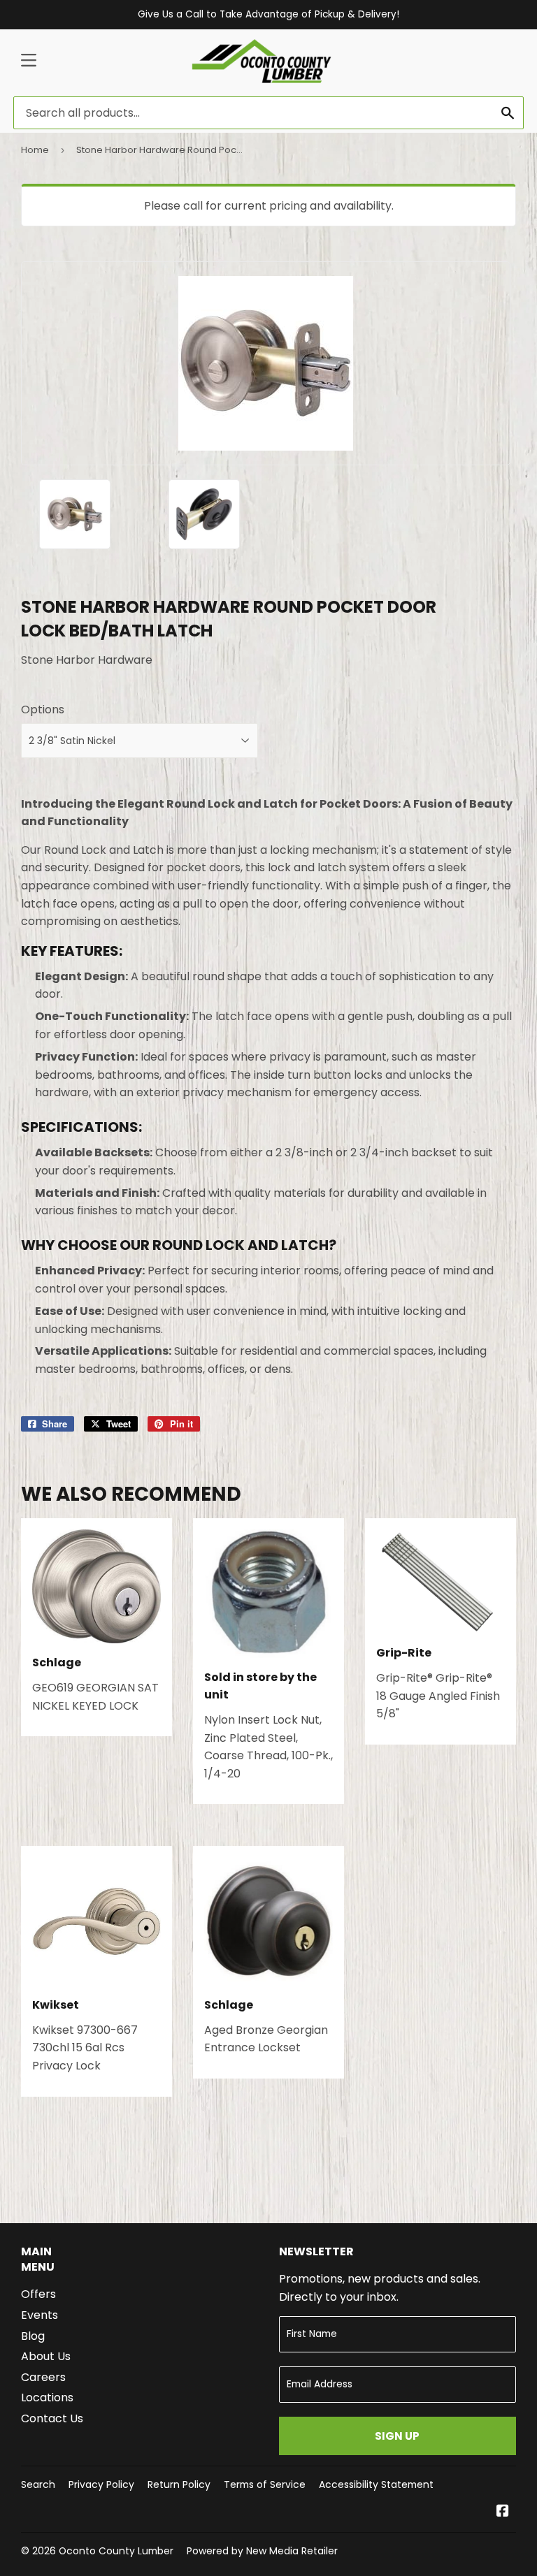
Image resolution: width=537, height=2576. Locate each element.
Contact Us (52, 2418)
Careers (43, 2377)
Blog (33, 2336)
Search (38, 2484)
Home (35, 150)
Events (40, 2315)
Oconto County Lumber (116, 2551)
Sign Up (397, 2436)
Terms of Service (265, 2484)
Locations (47, 2397)
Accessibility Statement (376, 2484)
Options (43, 710)
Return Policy (179, 2484)
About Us (46, 2356)
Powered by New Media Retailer (262, 2551)
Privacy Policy (101, 2484)
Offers (38, 2294)
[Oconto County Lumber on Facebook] (503, 2512)
